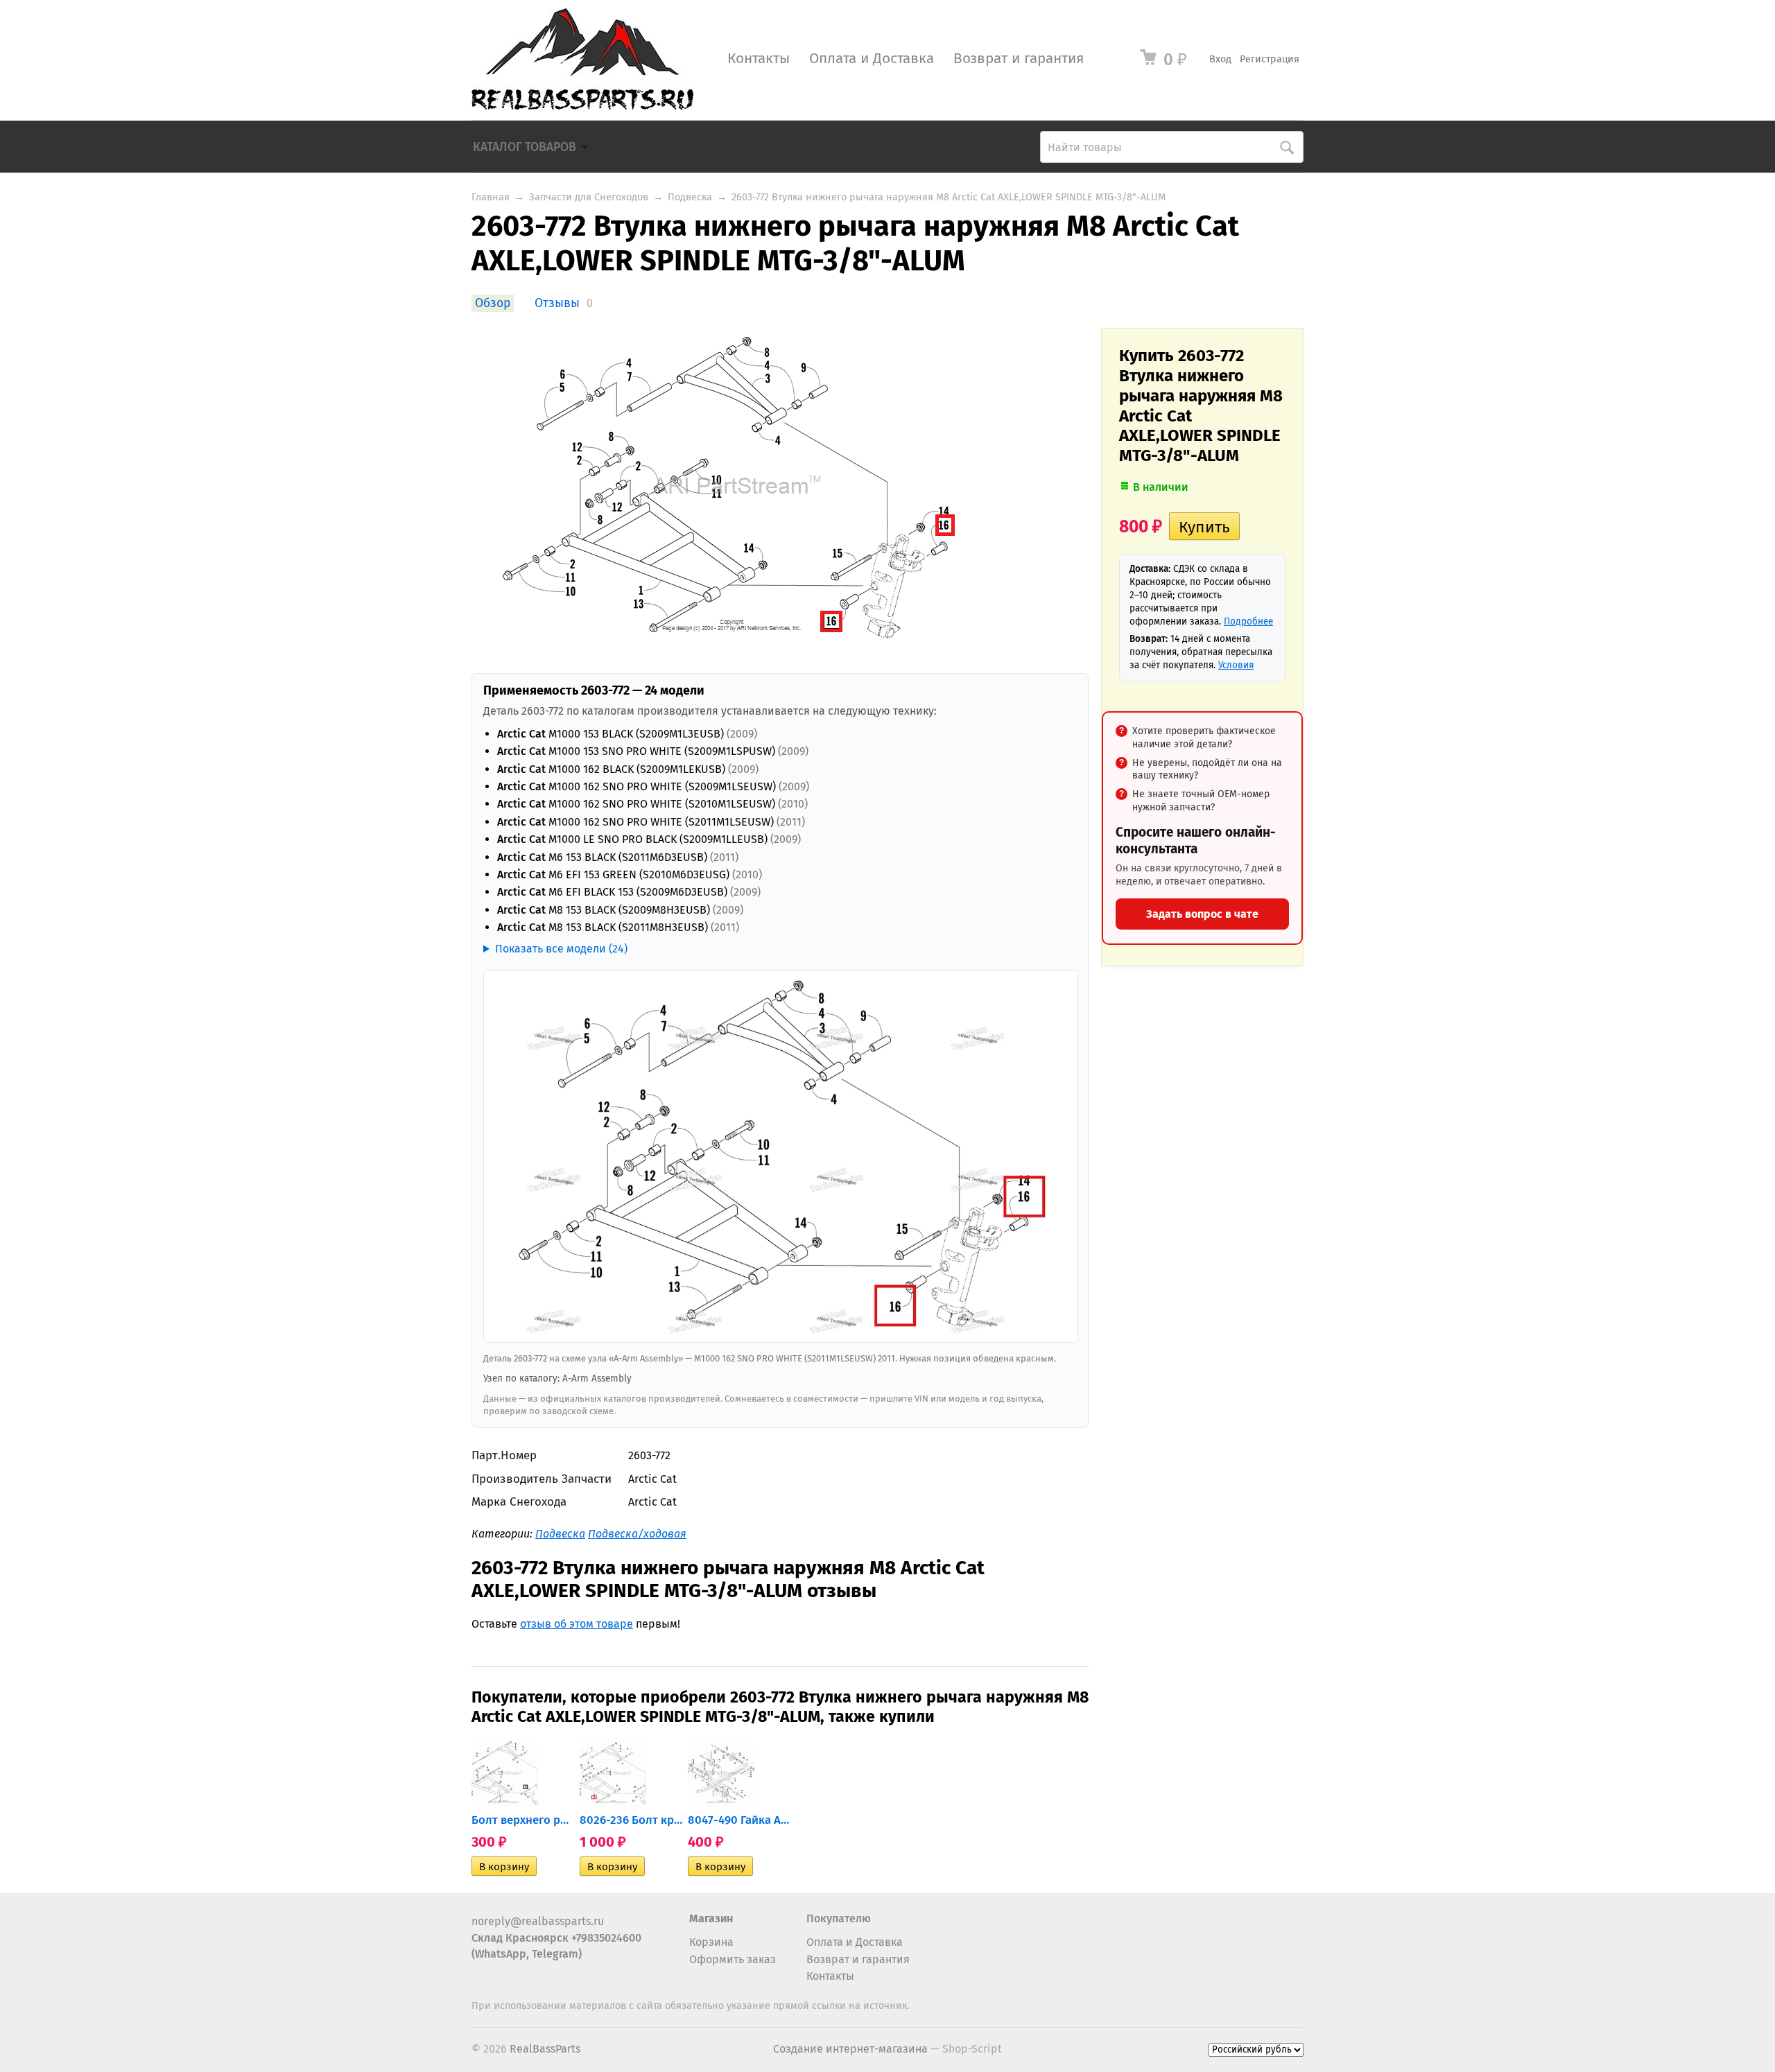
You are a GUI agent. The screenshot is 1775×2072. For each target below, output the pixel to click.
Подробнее (1248, 621)
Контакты (759, 59)
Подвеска (690, 197)
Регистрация (1270, 59)
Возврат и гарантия (1019, 59)
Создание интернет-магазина (850, 2049)
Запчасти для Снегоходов (589, 197)
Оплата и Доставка (872, 59)
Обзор (493, 303)
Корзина (711, 1942)
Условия (1236, 665)
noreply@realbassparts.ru (538, 1921)
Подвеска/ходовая (637, 1534)
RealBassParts (545, 2049)
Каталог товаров (525, 147)
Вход (1220, 59)
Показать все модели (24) (561, 949)
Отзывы (557, 303)
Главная (491, 197)
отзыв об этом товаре (577, 1624)
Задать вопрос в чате (1202, 914)
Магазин (711, 1918)
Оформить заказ (733, 1959)
